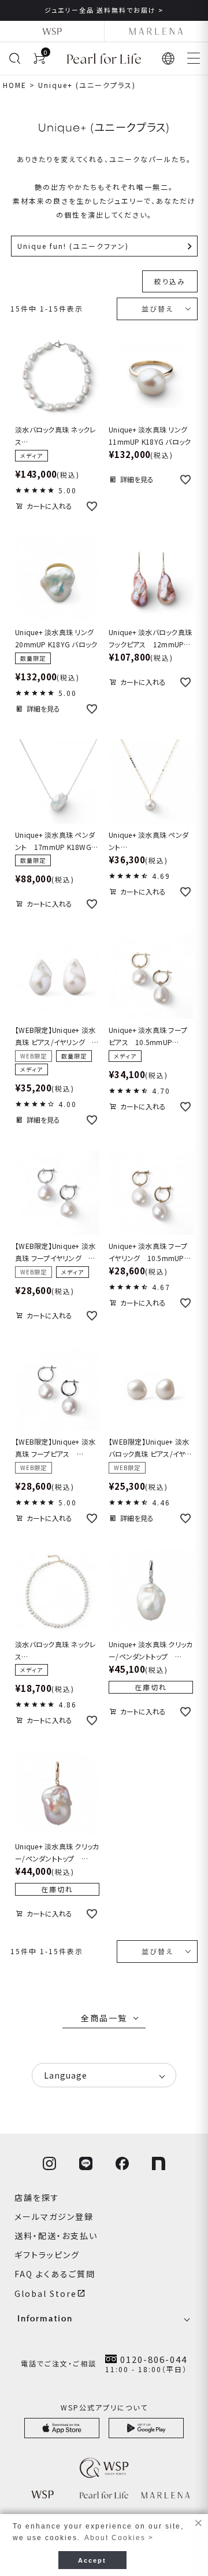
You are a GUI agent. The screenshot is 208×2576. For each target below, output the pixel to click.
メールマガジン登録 (54, 2216)
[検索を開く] (14, 58)
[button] (169, 58)
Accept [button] (92, 2560)
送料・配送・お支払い (56, 2236)
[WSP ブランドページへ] (52, 31)
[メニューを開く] (194, 58)
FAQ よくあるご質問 (55, 2274)
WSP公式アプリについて (104, 2407)
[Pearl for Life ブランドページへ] (104, 58)
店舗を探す (37, 2197)
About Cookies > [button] (119, 2538)
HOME (15, 85)
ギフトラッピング (47, 2255)
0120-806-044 (154, 2359)
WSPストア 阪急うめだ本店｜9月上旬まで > (135, 10)
